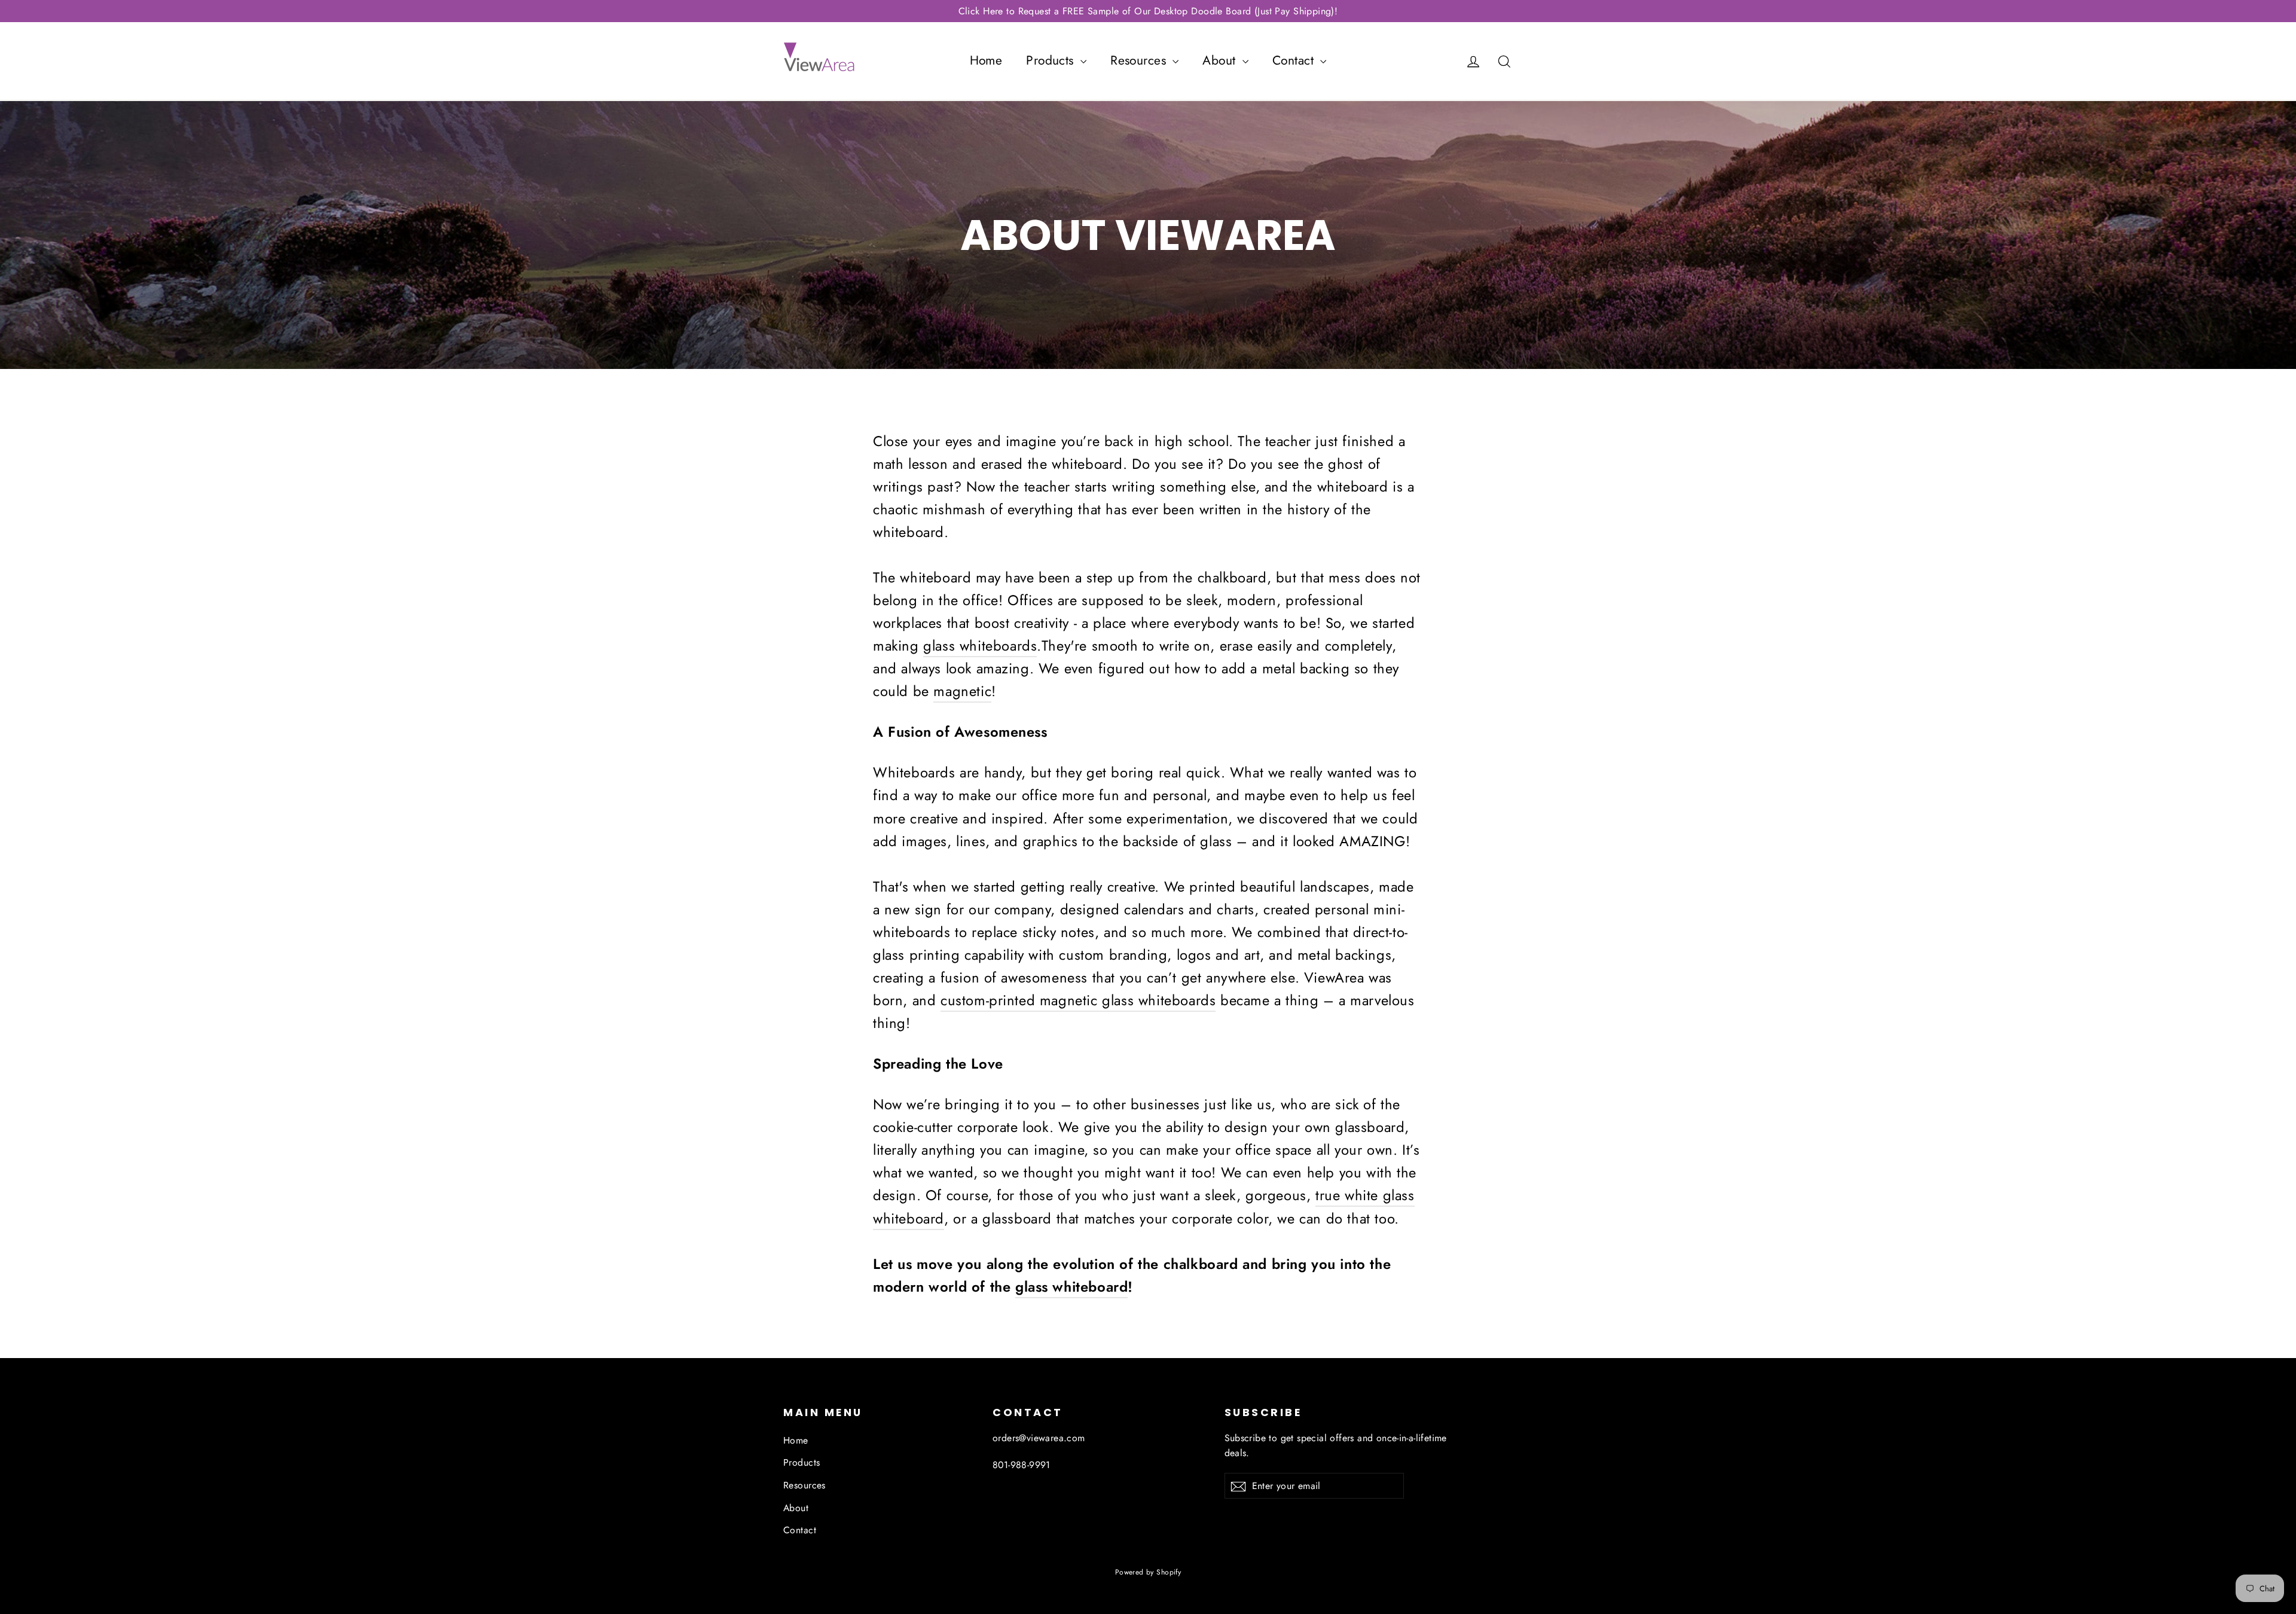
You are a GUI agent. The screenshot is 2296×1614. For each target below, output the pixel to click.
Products (1052, 60)
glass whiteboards (980, 646)
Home (986, 60)
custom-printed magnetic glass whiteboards (1078, 1000)
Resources (1140, 60)
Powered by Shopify (1148, 1572)
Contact (1295, 60)
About (1221, 60)
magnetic (962, 691)
